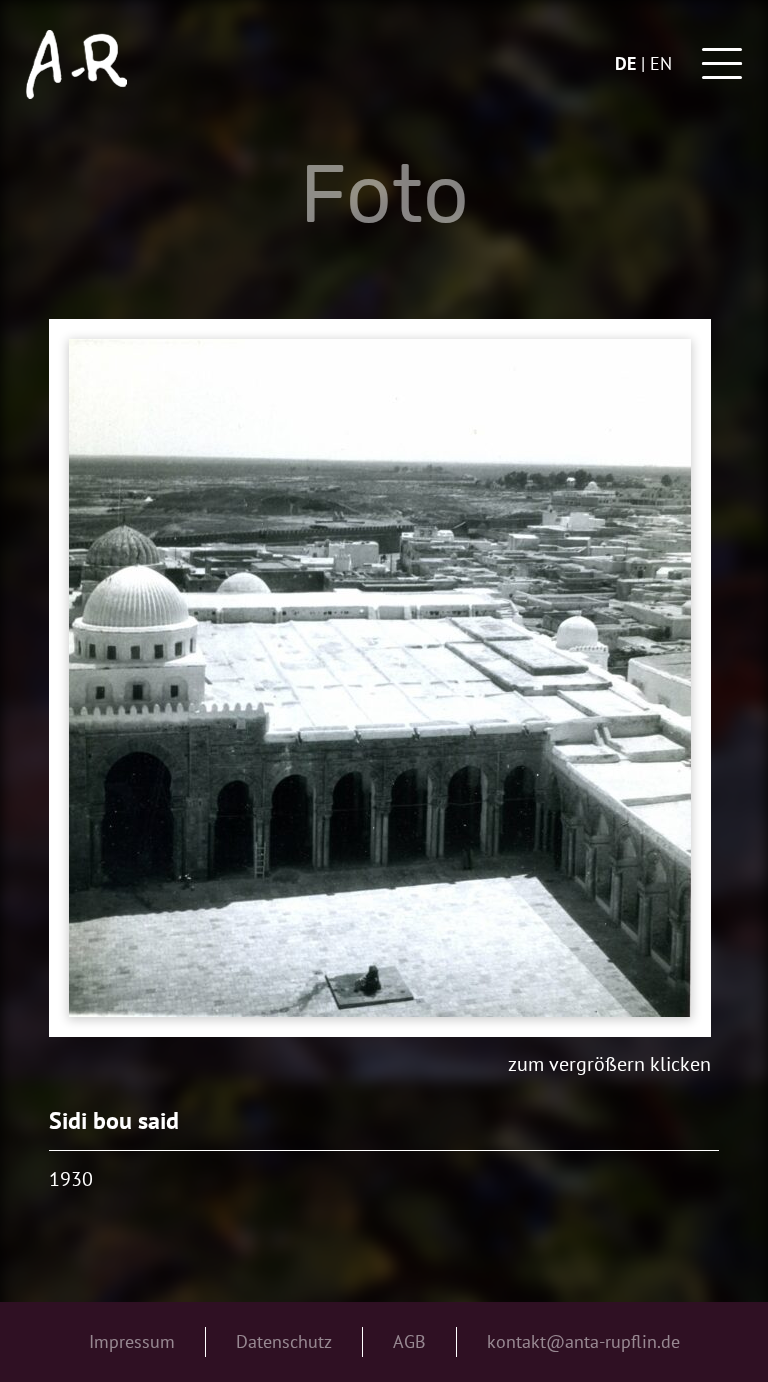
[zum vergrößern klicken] (380, 678)
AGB (409, 1341)
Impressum (132, 1341)
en (661, 63)
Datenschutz (284, 1341)
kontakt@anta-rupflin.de (583, 1341)
